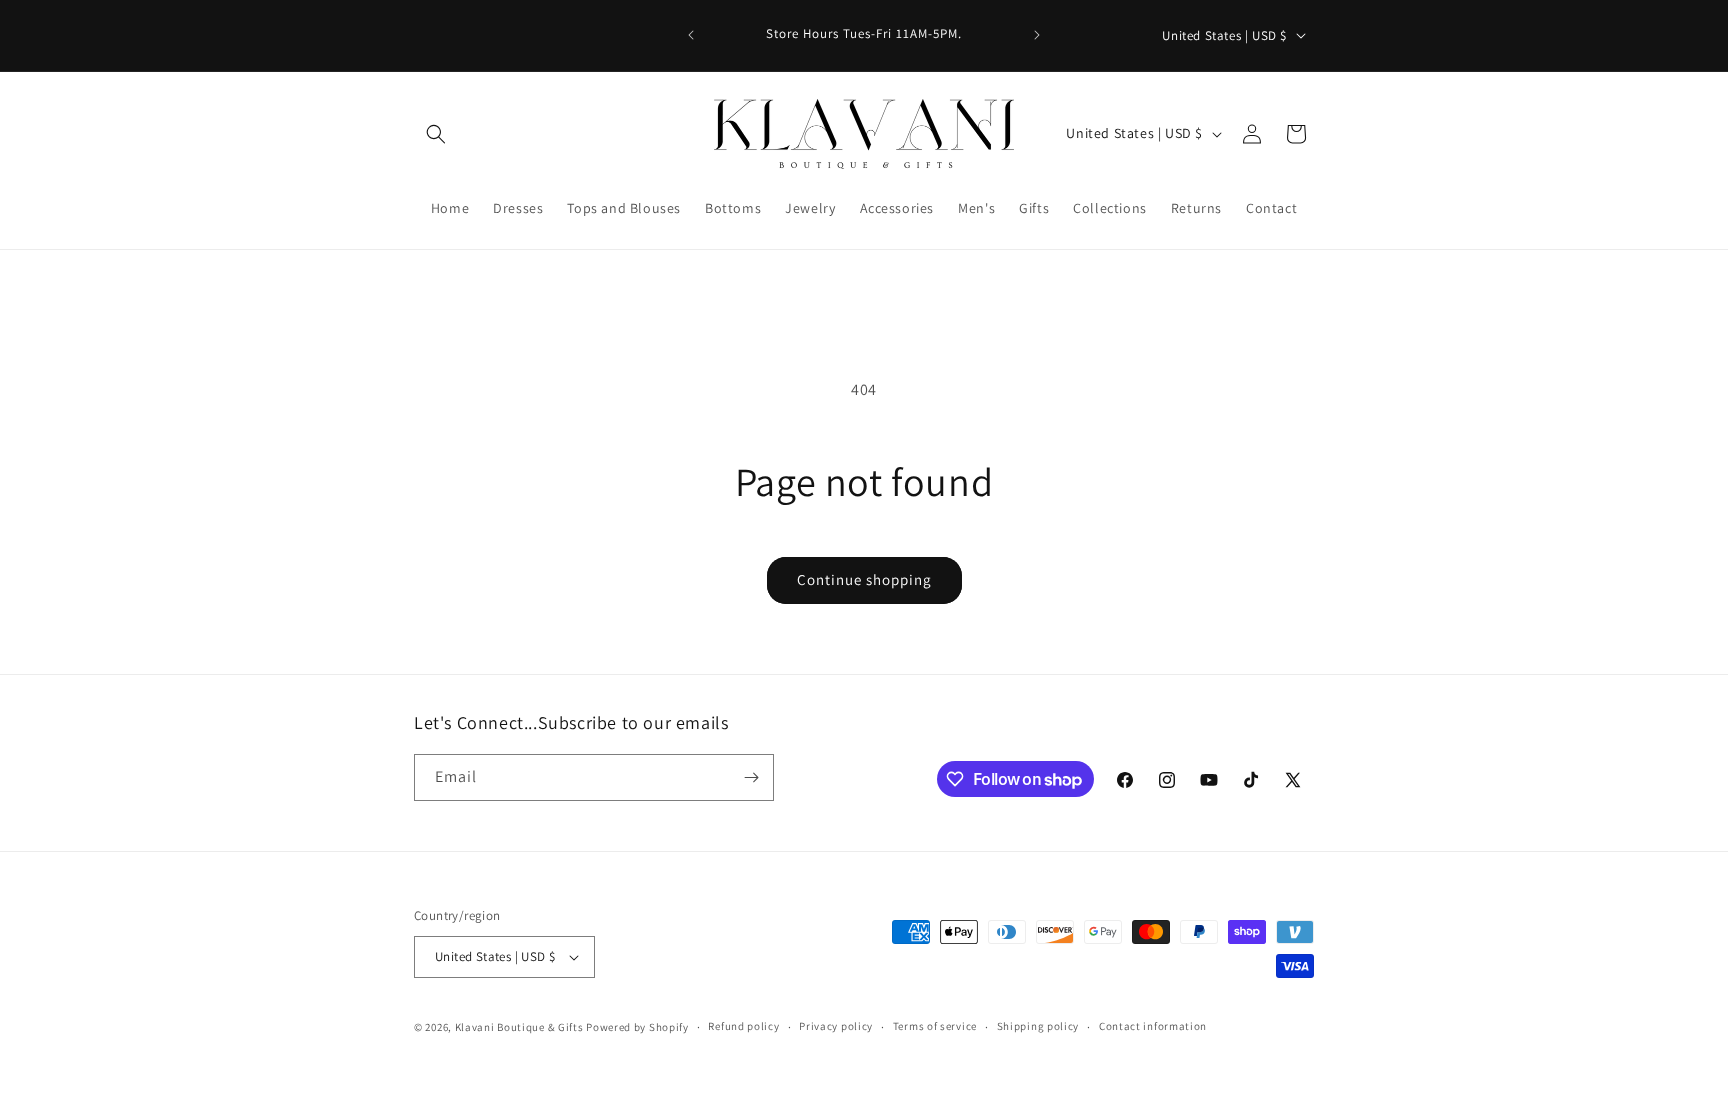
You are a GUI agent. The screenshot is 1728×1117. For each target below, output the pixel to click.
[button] (436, 134)
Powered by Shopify (637, 1027)
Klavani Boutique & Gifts (519, 1027)
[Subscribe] (751, 777)
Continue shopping (864, 579)
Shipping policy (1038, 1026)
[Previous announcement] (691, 35)
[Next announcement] (1037, 35)
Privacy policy (836, 1026)
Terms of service (935, 1026)
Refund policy (743, 1026)
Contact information (1153, 1026)
